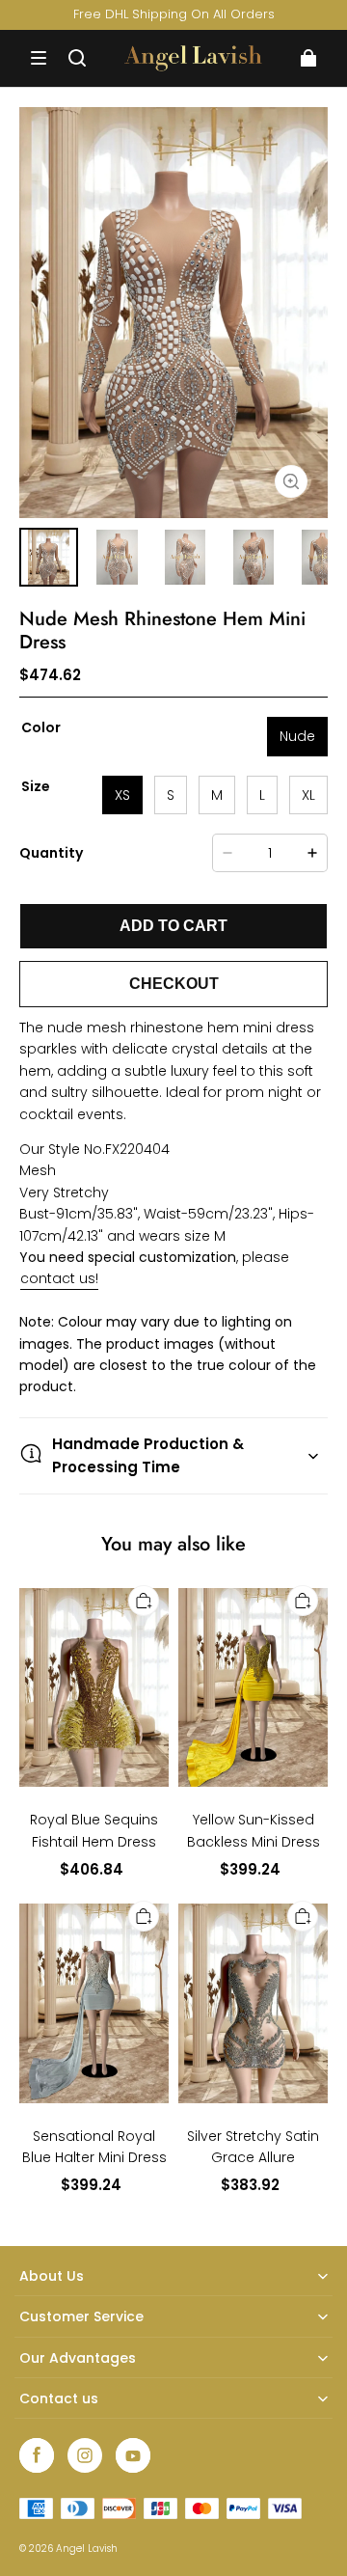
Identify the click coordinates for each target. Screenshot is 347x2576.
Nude (297, 736)
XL (308, 795)
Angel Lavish (87, 2549)
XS (122, 795)
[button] (39, 58)
